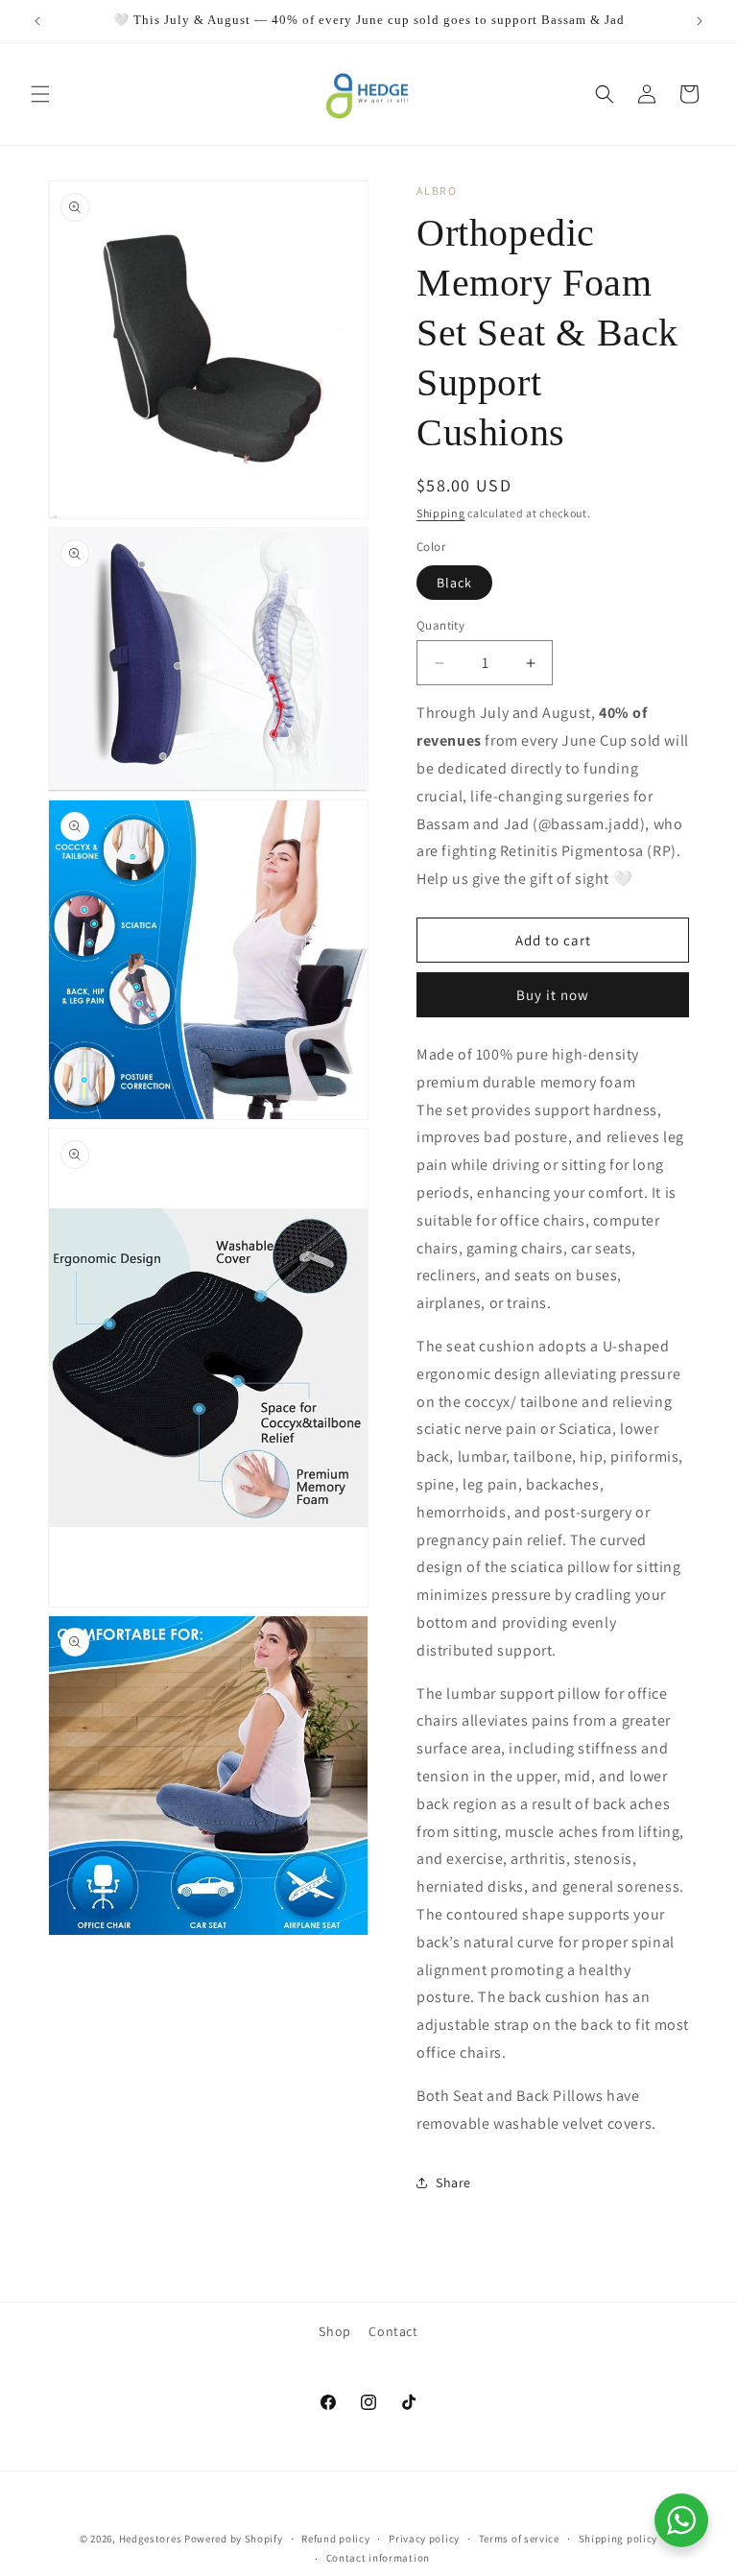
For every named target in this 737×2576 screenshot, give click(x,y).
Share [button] (453, 2182)
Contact (393, 2331)
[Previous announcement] (37, 21)
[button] (40, 94)
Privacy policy (424, 2539)
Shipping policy (618, 2539)
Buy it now (553, 995)
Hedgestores (151, 2539)
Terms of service (519, 2539)
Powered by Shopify (234, 2539)
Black (454, 583)
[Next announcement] (700, 21)
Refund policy (335, 2539)
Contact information (378, 2558)
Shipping (441, 513)
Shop (334, 2331)
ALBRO (437, 191)
